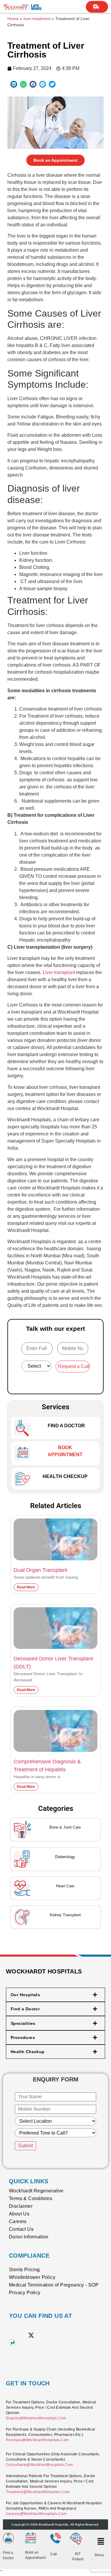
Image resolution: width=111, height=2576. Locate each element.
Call (54, 2554)
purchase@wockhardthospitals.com (37, 2440)
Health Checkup (65, 1476)
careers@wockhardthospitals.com (36, 2514)
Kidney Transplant (65, 1915)
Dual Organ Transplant (40, 1570)
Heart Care (65, 1886)
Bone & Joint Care (65, 1827)
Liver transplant (59, 972)
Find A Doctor (66, 1426)
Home (13, 19)
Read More (26, 1587)
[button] (14, 84)
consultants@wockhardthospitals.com (40, 2465)
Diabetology (65, 1857)
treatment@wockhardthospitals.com (38, 2492)
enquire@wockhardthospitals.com (36, 2418)
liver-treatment (37, 19)
